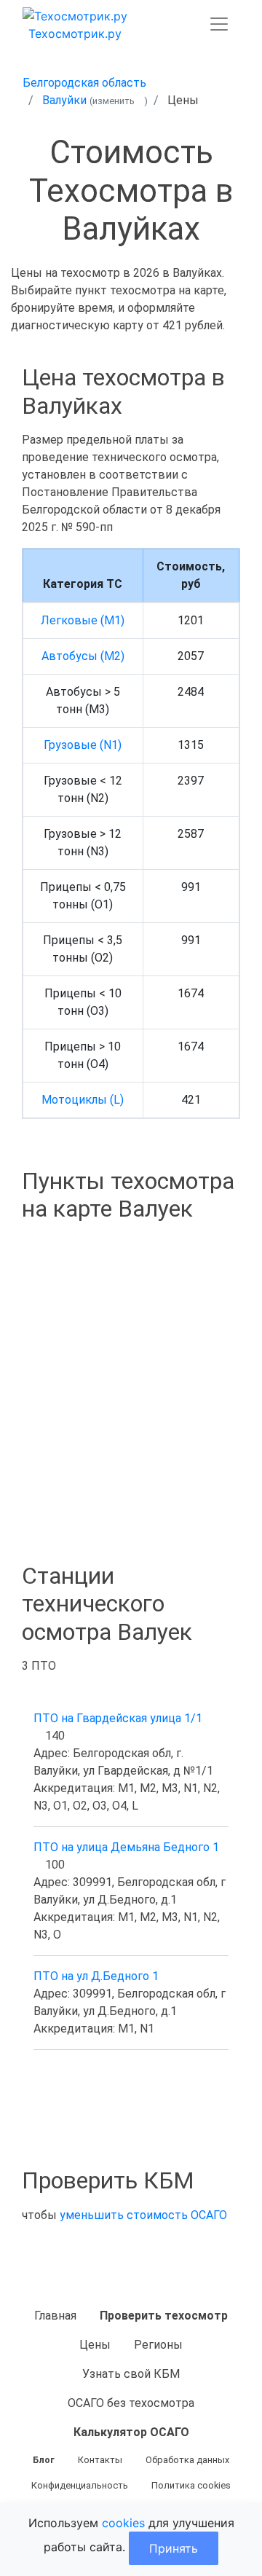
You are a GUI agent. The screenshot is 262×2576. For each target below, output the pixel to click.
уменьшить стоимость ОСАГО (143, 2215)
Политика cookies (191, 2485)
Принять (174, 2548)
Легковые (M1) (83, 620)
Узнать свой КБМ (131, 2374)
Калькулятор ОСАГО (131, 2432)
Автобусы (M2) (83, 656)
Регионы (158, 2345)
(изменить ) (119, 101)
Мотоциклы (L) (83, 1100)
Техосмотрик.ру (75, 34)
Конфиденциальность (80, 2485)
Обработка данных (187, 2460)
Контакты (100, 2460)
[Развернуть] (219, 24)
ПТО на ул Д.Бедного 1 (96, 1976)
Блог (44, 2460)
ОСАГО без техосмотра (131, 2403)
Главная (55, 2316)
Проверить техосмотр (164, 2316)
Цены (95, 2345)
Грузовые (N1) (83, 745)
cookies (123, 2523)
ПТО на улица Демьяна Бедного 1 (126, 1847)
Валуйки (64, 100)
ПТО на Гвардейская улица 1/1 (118, 1718)
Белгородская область (84, 83)
